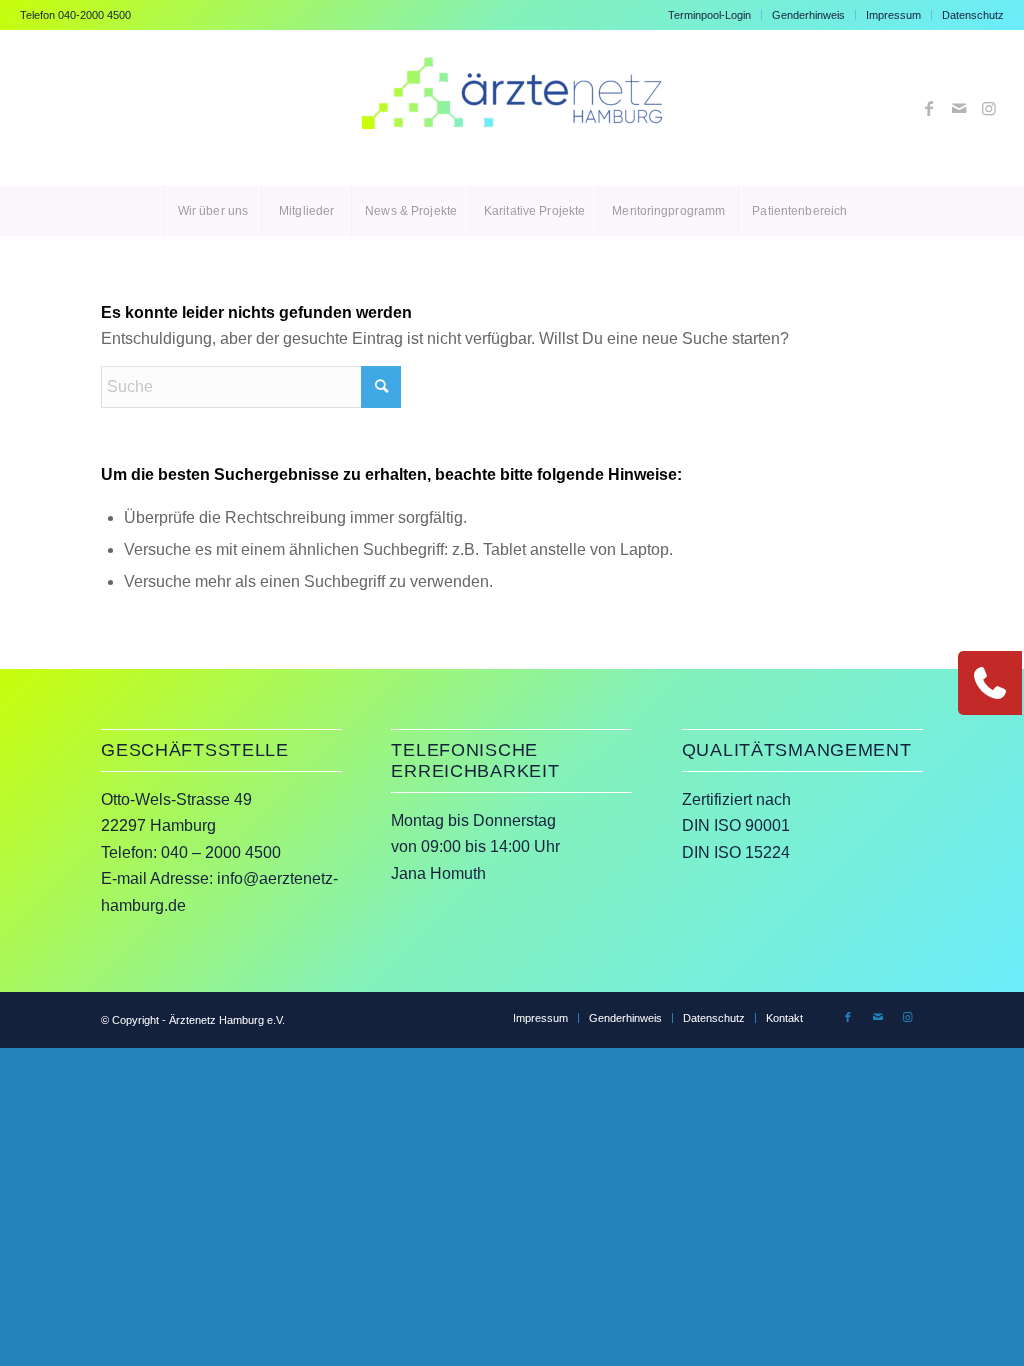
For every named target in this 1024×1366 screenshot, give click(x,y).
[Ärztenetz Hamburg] (512, 108)
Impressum (893, 15)
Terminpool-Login (709, 15)
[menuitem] (710, 15)
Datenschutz (973, 15)
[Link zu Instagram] (989, 108)
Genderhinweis (808, 15)
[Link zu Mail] (959, 108)
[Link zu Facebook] (929, 108)
